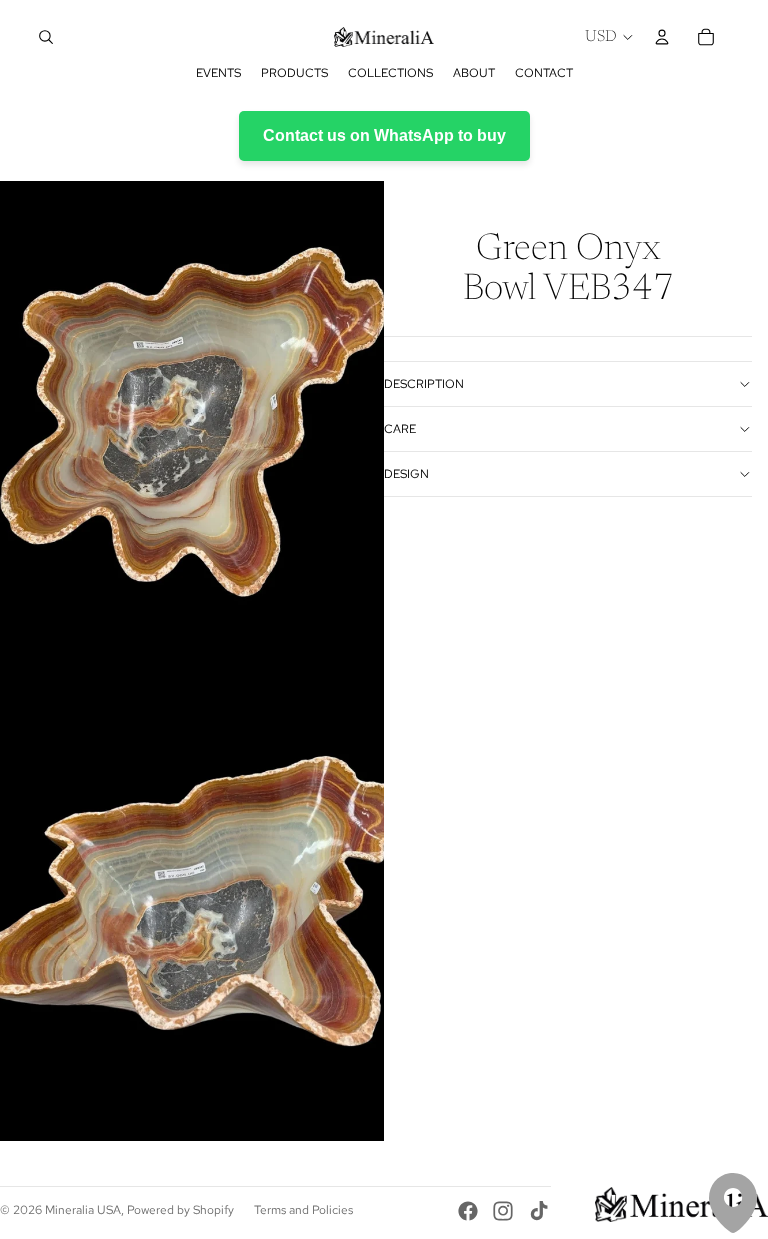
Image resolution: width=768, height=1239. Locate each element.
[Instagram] (503, 1211)
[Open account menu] (662, 37)
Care (400, 429)
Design (406, 474)
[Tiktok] (539, 1211)
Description (424, 384)
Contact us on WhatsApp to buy (384, 135)
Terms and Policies (303, 1210)
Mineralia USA (83, 1210)
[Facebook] (468, 1211)
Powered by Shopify (180, 1210)
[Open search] (46, 37)
